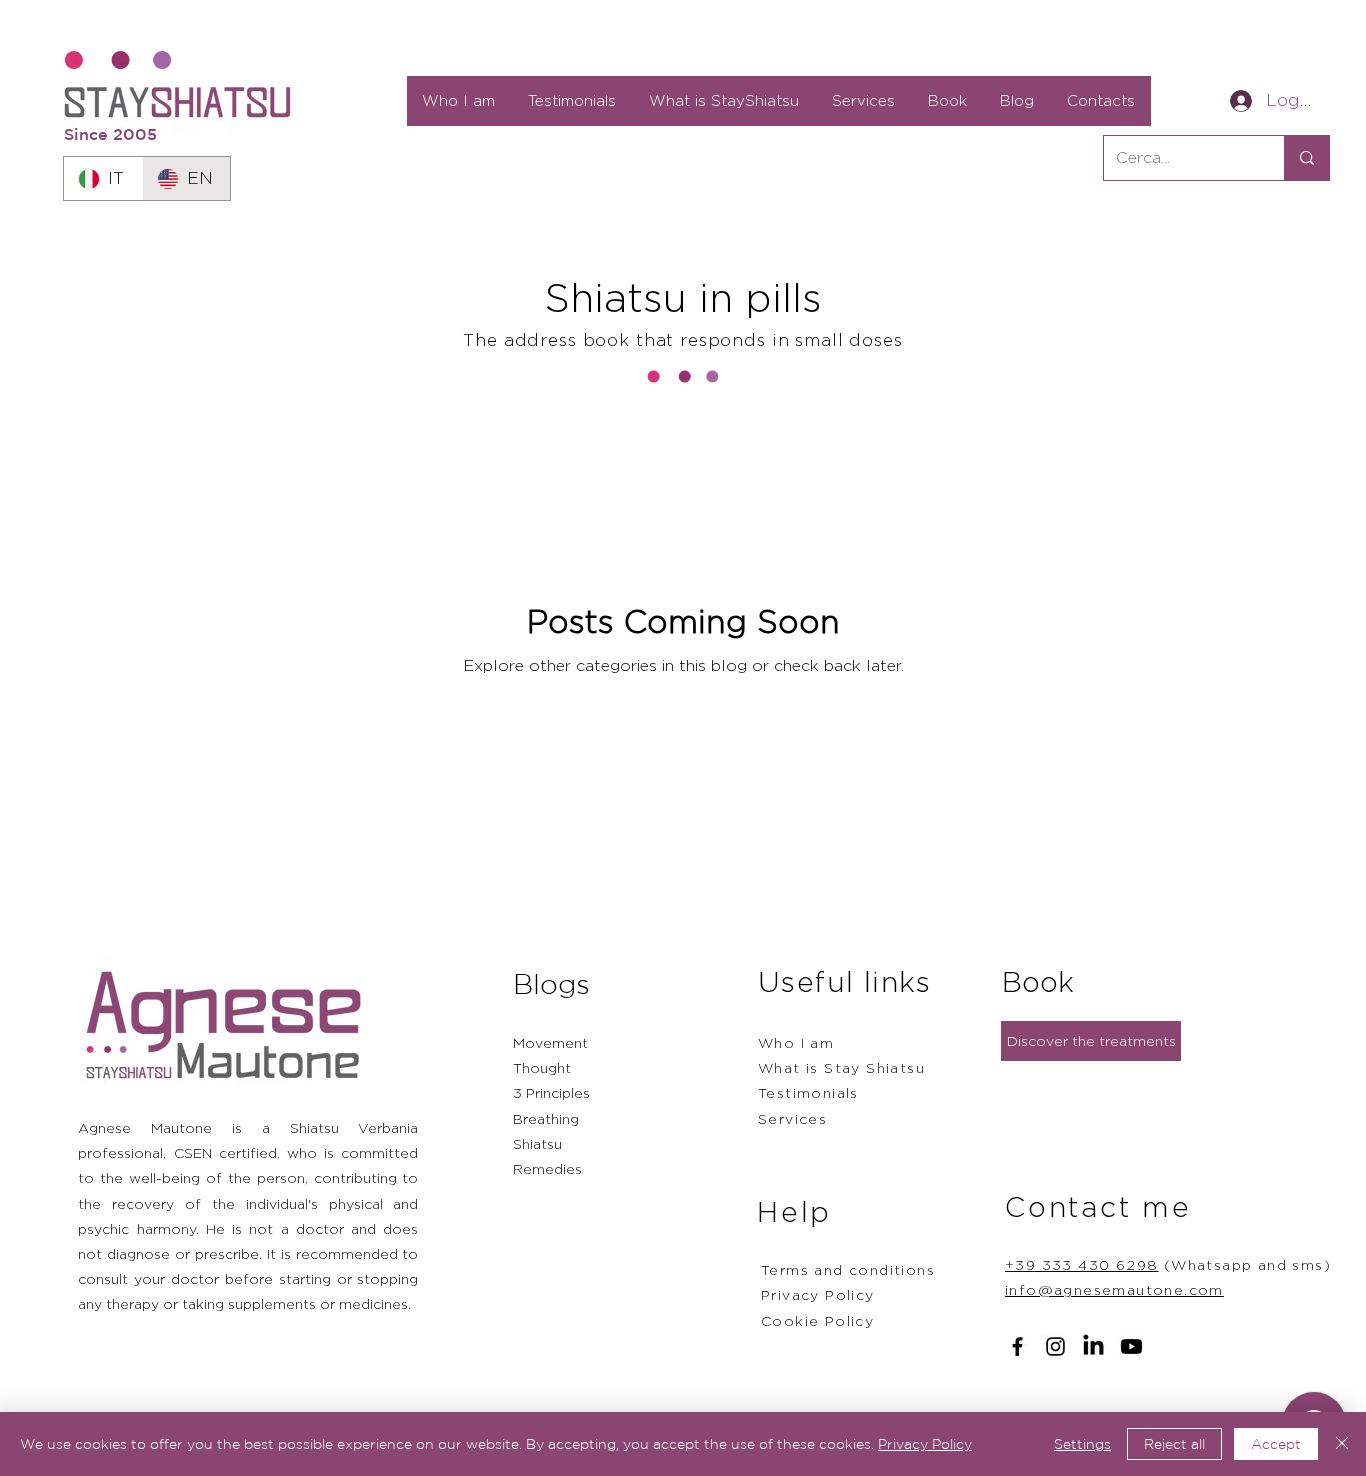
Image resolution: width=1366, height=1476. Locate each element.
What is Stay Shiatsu (841, 1067)
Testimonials (808, 1092)
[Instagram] (1055, 1346)
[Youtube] (1131, 1346)
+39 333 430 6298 (1081, 1264)
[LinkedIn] (1093, 1346)
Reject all (1174, 1444)
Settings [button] (1082, 1444)
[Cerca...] (1306, 158)
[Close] (1342, 1444)
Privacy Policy (925, 1444)
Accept (1276, 1444)
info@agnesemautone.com (1114, 1289)
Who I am (796, 1042)
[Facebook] (1017, 1346)
